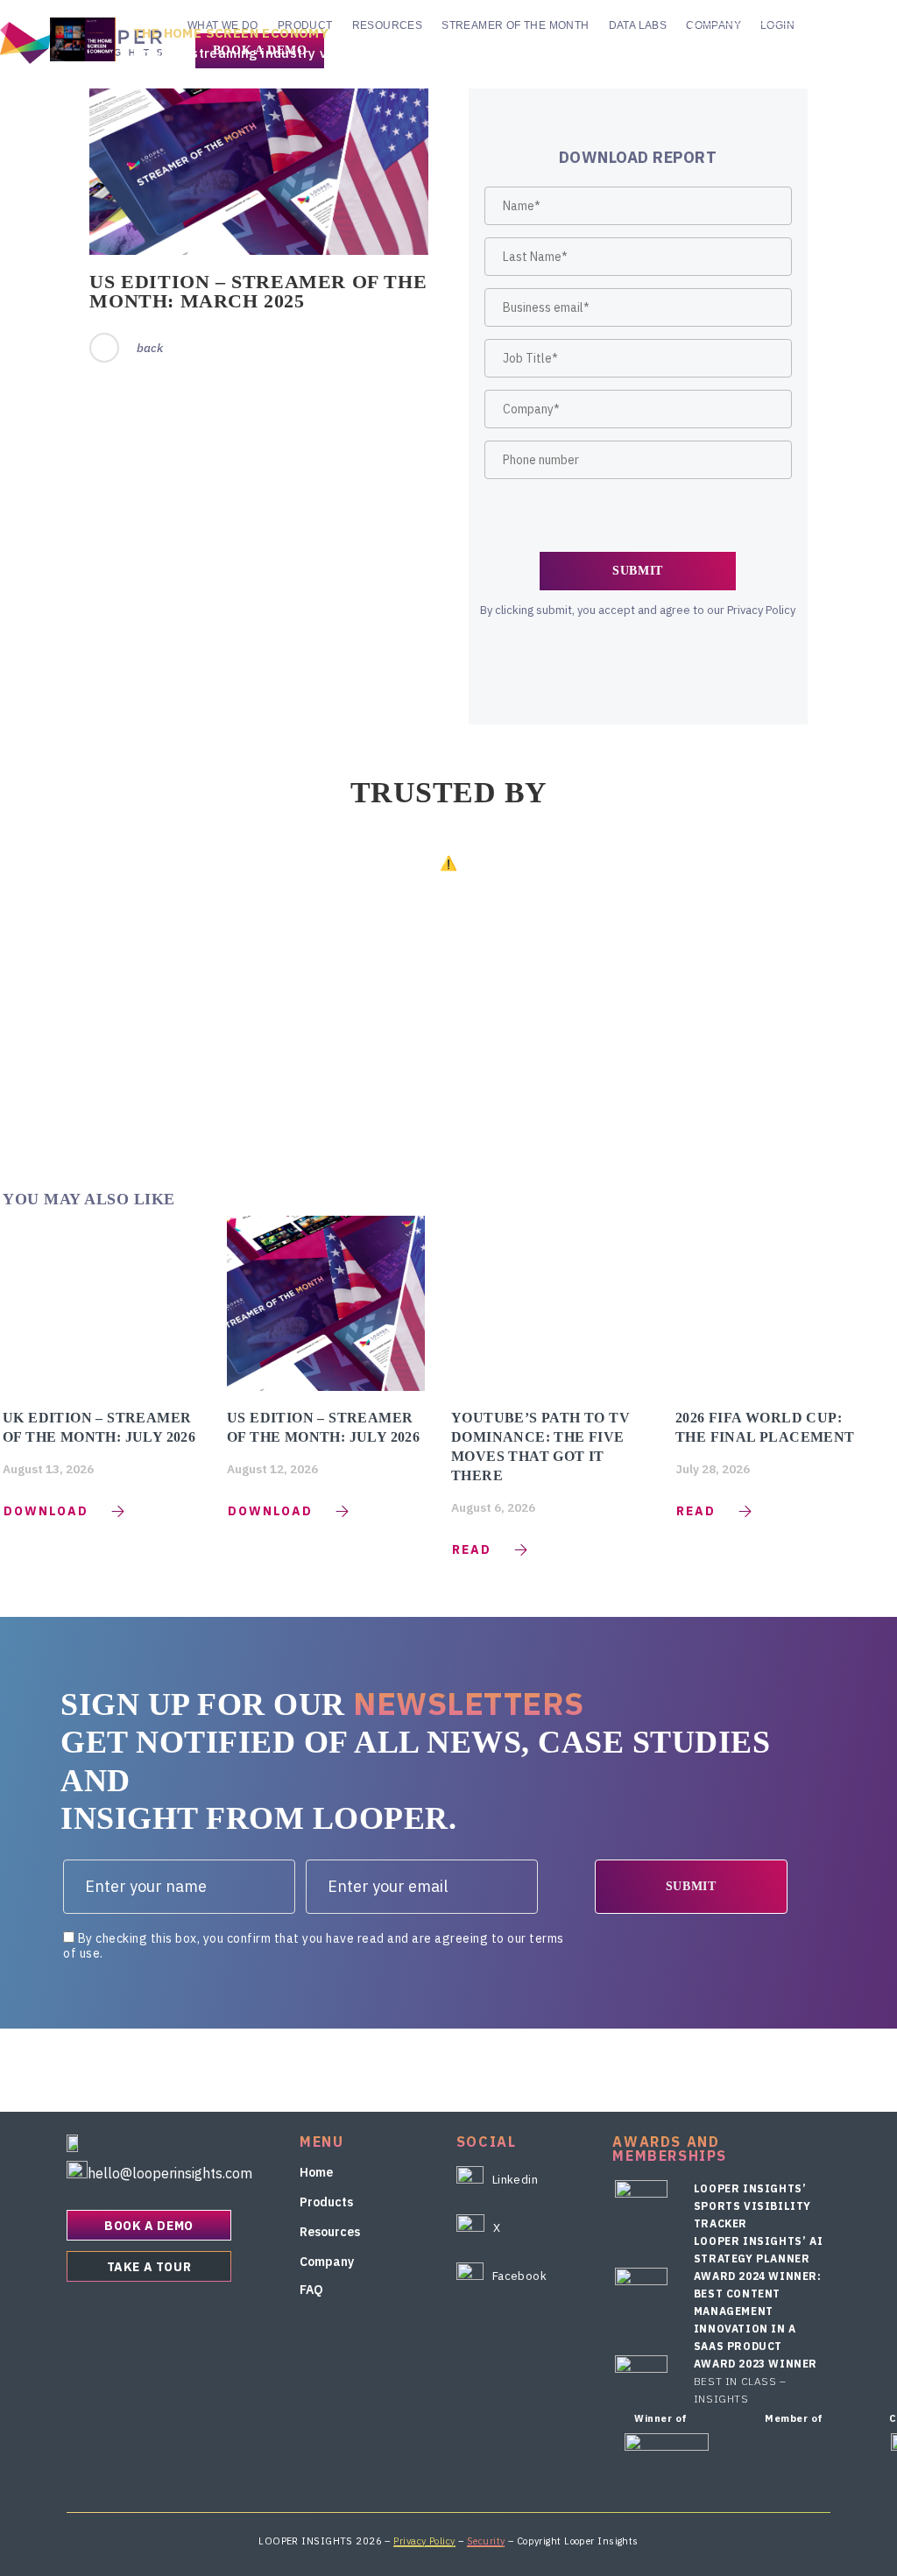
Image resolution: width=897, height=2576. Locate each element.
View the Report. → (766, 42)
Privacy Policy (424, 2541)
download (46, 1511)
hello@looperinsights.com (170, 2173)
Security (486, 2541)
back (150, 348)
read (472, 1549)
